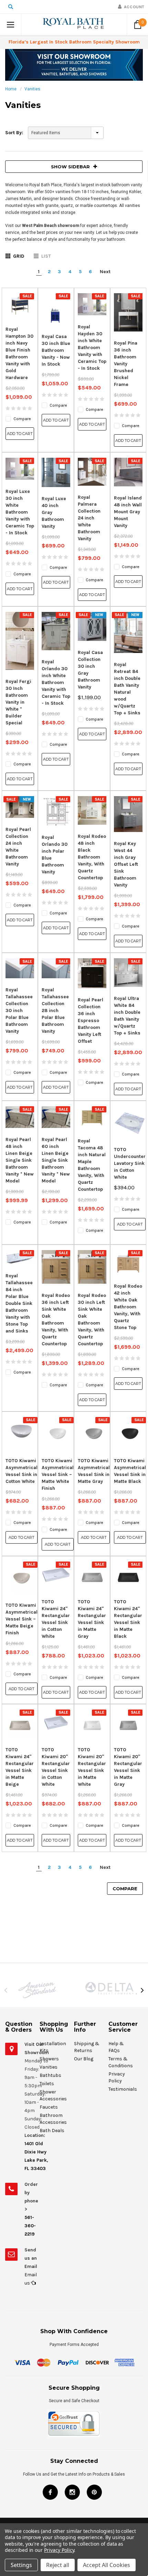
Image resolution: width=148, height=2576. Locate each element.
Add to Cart (20, 434)
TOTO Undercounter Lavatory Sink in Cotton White (130, 1163)
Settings (21, 2565)
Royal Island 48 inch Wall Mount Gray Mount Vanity (128, 512)
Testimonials (123, 2089)
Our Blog (84, 2059)
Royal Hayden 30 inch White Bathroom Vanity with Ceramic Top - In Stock (92, 348)
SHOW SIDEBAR (70, 167)
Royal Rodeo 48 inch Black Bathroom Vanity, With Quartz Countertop (92, 857)
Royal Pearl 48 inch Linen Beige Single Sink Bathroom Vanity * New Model (20, 1160)
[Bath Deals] (74, 65)
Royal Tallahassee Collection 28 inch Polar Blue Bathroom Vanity (55, 1010)
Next (105, 272)
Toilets (47, 2084)
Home (11, 89)
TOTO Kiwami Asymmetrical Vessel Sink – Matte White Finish (58, 1474)
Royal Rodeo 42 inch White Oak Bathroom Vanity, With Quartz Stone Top (128, 1307)
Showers (49, 2059)
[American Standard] (37, 1990)
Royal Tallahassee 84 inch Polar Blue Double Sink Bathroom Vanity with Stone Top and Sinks (19, 1303)
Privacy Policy (59, 2550)
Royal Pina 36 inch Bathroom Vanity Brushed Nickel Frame (126, 364)
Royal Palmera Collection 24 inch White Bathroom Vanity (89, 518)
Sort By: (14, 133)
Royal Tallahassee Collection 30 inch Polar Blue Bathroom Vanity (19, 1010)
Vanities (32, 89)
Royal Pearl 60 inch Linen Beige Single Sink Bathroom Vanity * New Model (56, 1160)
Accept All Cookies (107, 2565)
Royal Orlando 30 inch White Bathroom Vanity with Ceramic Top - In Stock (56, 682)
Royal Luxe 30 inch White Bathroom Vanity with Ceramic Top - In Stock (20, 512)
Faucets (49, 2107)
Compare (125, 1889)
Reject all (58, 2565)
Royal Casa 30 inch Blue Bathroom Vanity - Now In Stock (56, 350)
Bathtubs (50, 2075)
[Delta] (111, 1988)
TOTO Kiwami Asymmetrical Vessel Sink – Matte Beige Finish (22, 1619)
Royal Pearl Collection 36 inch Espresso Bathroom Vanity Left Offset (91, 1021)
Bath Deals (52, 2131)
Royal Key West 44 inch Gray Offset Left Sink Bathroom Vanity (126, 864)
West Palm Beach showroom (50, 226)
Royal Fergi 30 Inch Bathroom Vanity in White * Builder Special (18, 702)
